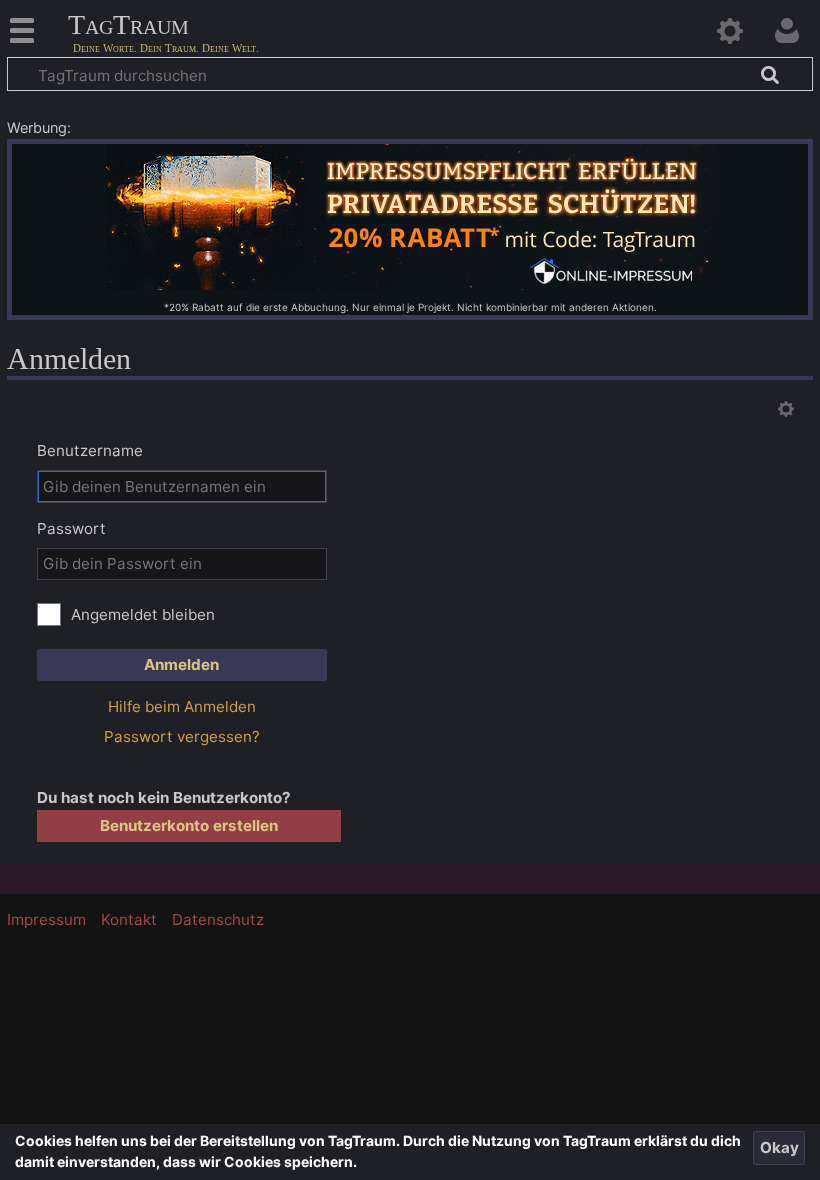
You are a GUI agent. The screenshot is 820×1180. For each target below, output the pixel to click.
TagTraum (128, 25)
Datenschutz (218, 919)
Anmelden (181, 664)
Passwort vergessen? (182, 736)
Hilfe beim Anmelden (182, 706)
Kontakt (129, 919)
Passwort (71, 528)
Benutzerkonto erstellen (189, 825)
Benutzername (90, 450)
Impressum (46, 919)
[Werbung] (410, 215)
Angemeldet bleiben (143, 614)
